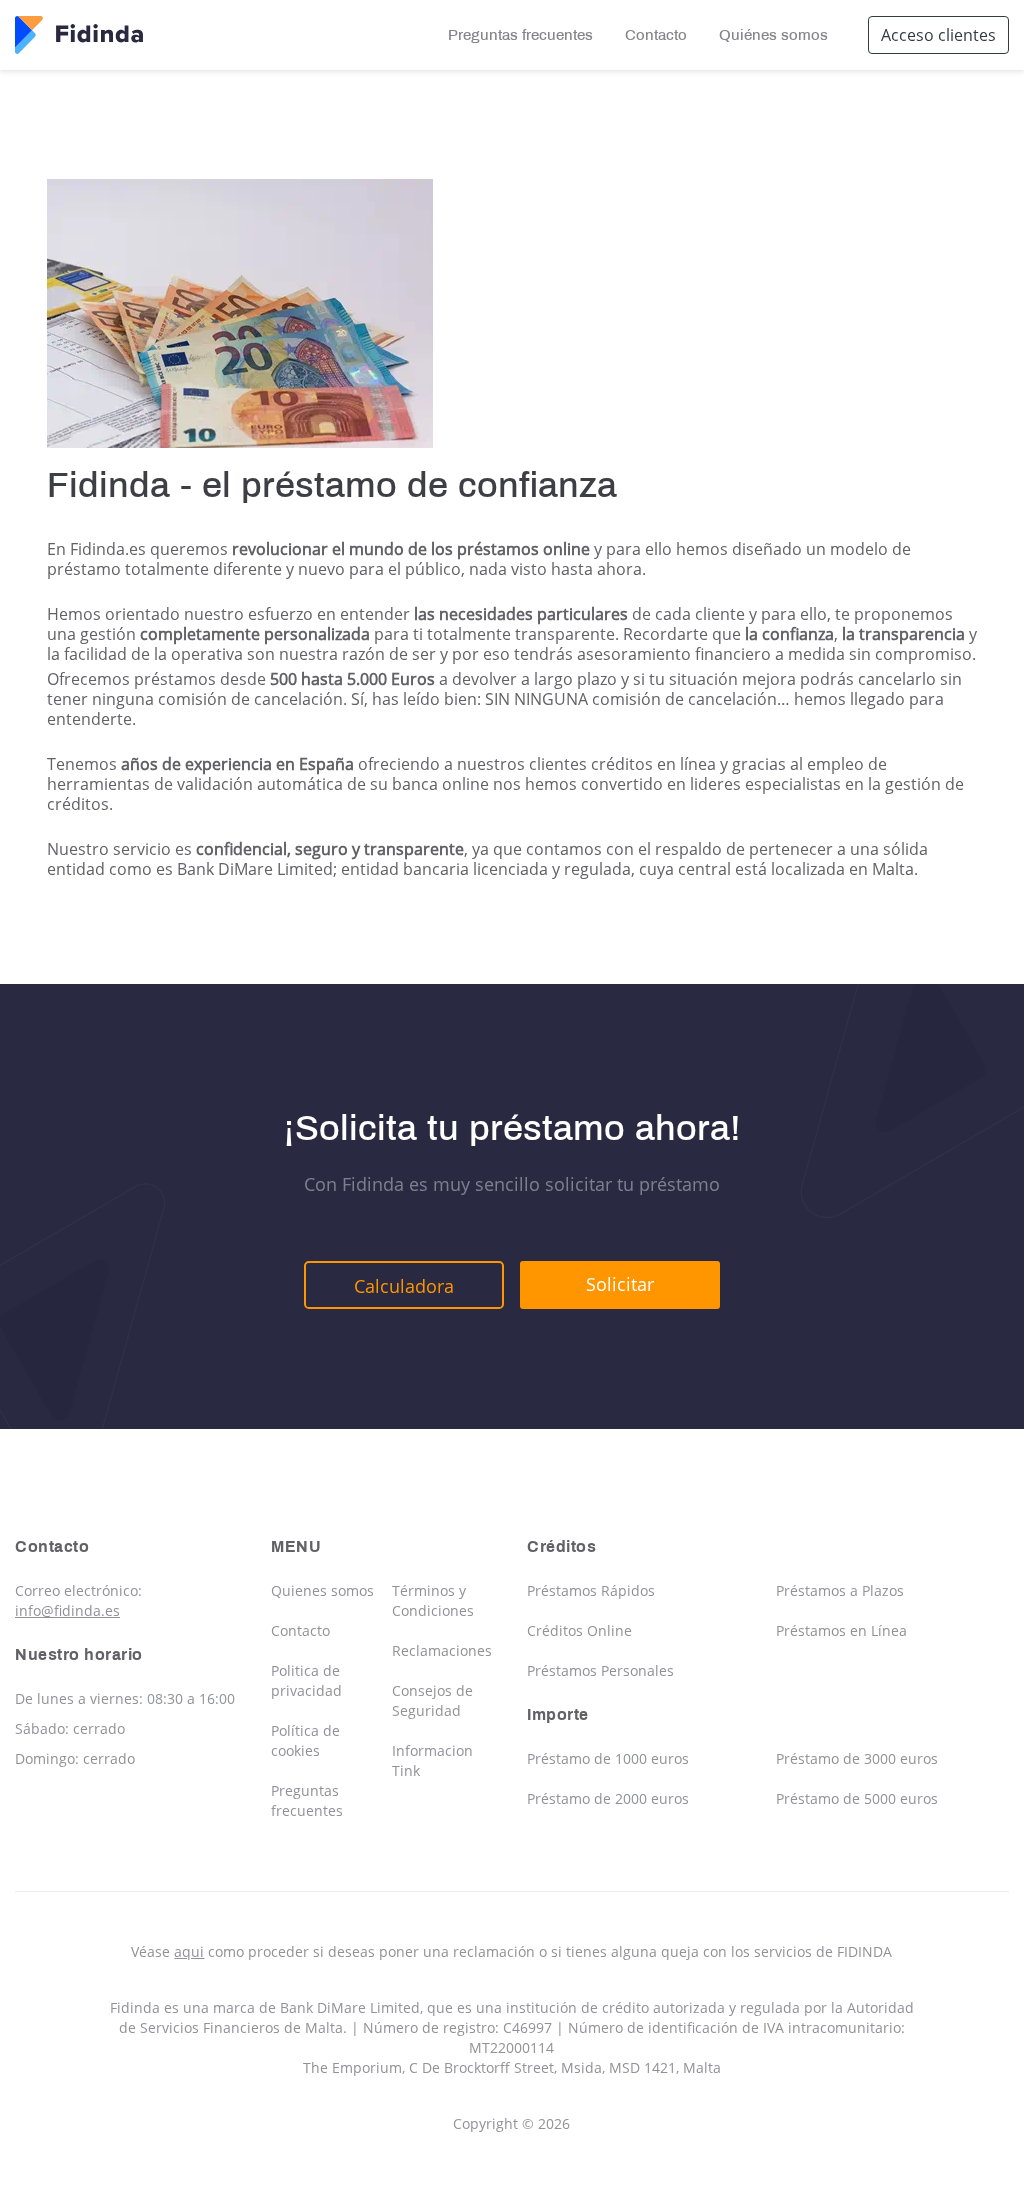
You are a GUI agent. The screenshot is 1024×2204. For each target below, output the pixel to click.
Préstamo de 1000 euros (608, 1758)
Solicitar (620, 1284)
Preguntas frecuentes (520, 35)
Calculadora (404, 1286)
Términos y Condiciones (433, 1600)
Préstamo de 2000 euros (608, 1798)
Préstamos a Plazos (840, 1590)
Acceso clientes (938, 35)
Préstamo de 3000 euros (857, 1758)
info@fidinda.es (67, 1610)
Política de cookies (305, 1740)
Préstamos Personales (600, 1670)
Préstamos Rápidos (591, 1590)
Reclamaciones (442, 1650)
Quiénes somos (773, 35)
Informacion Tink (432, 1760)
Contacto (656, 35)
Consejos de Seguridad (432, 1700)
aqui (189, 1951)
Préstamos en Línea (841, 1630)
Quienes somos (322, 1590)
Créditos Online (579, 1630)
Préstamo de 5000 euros (857, 1798)
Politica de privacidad (306, 1680)
